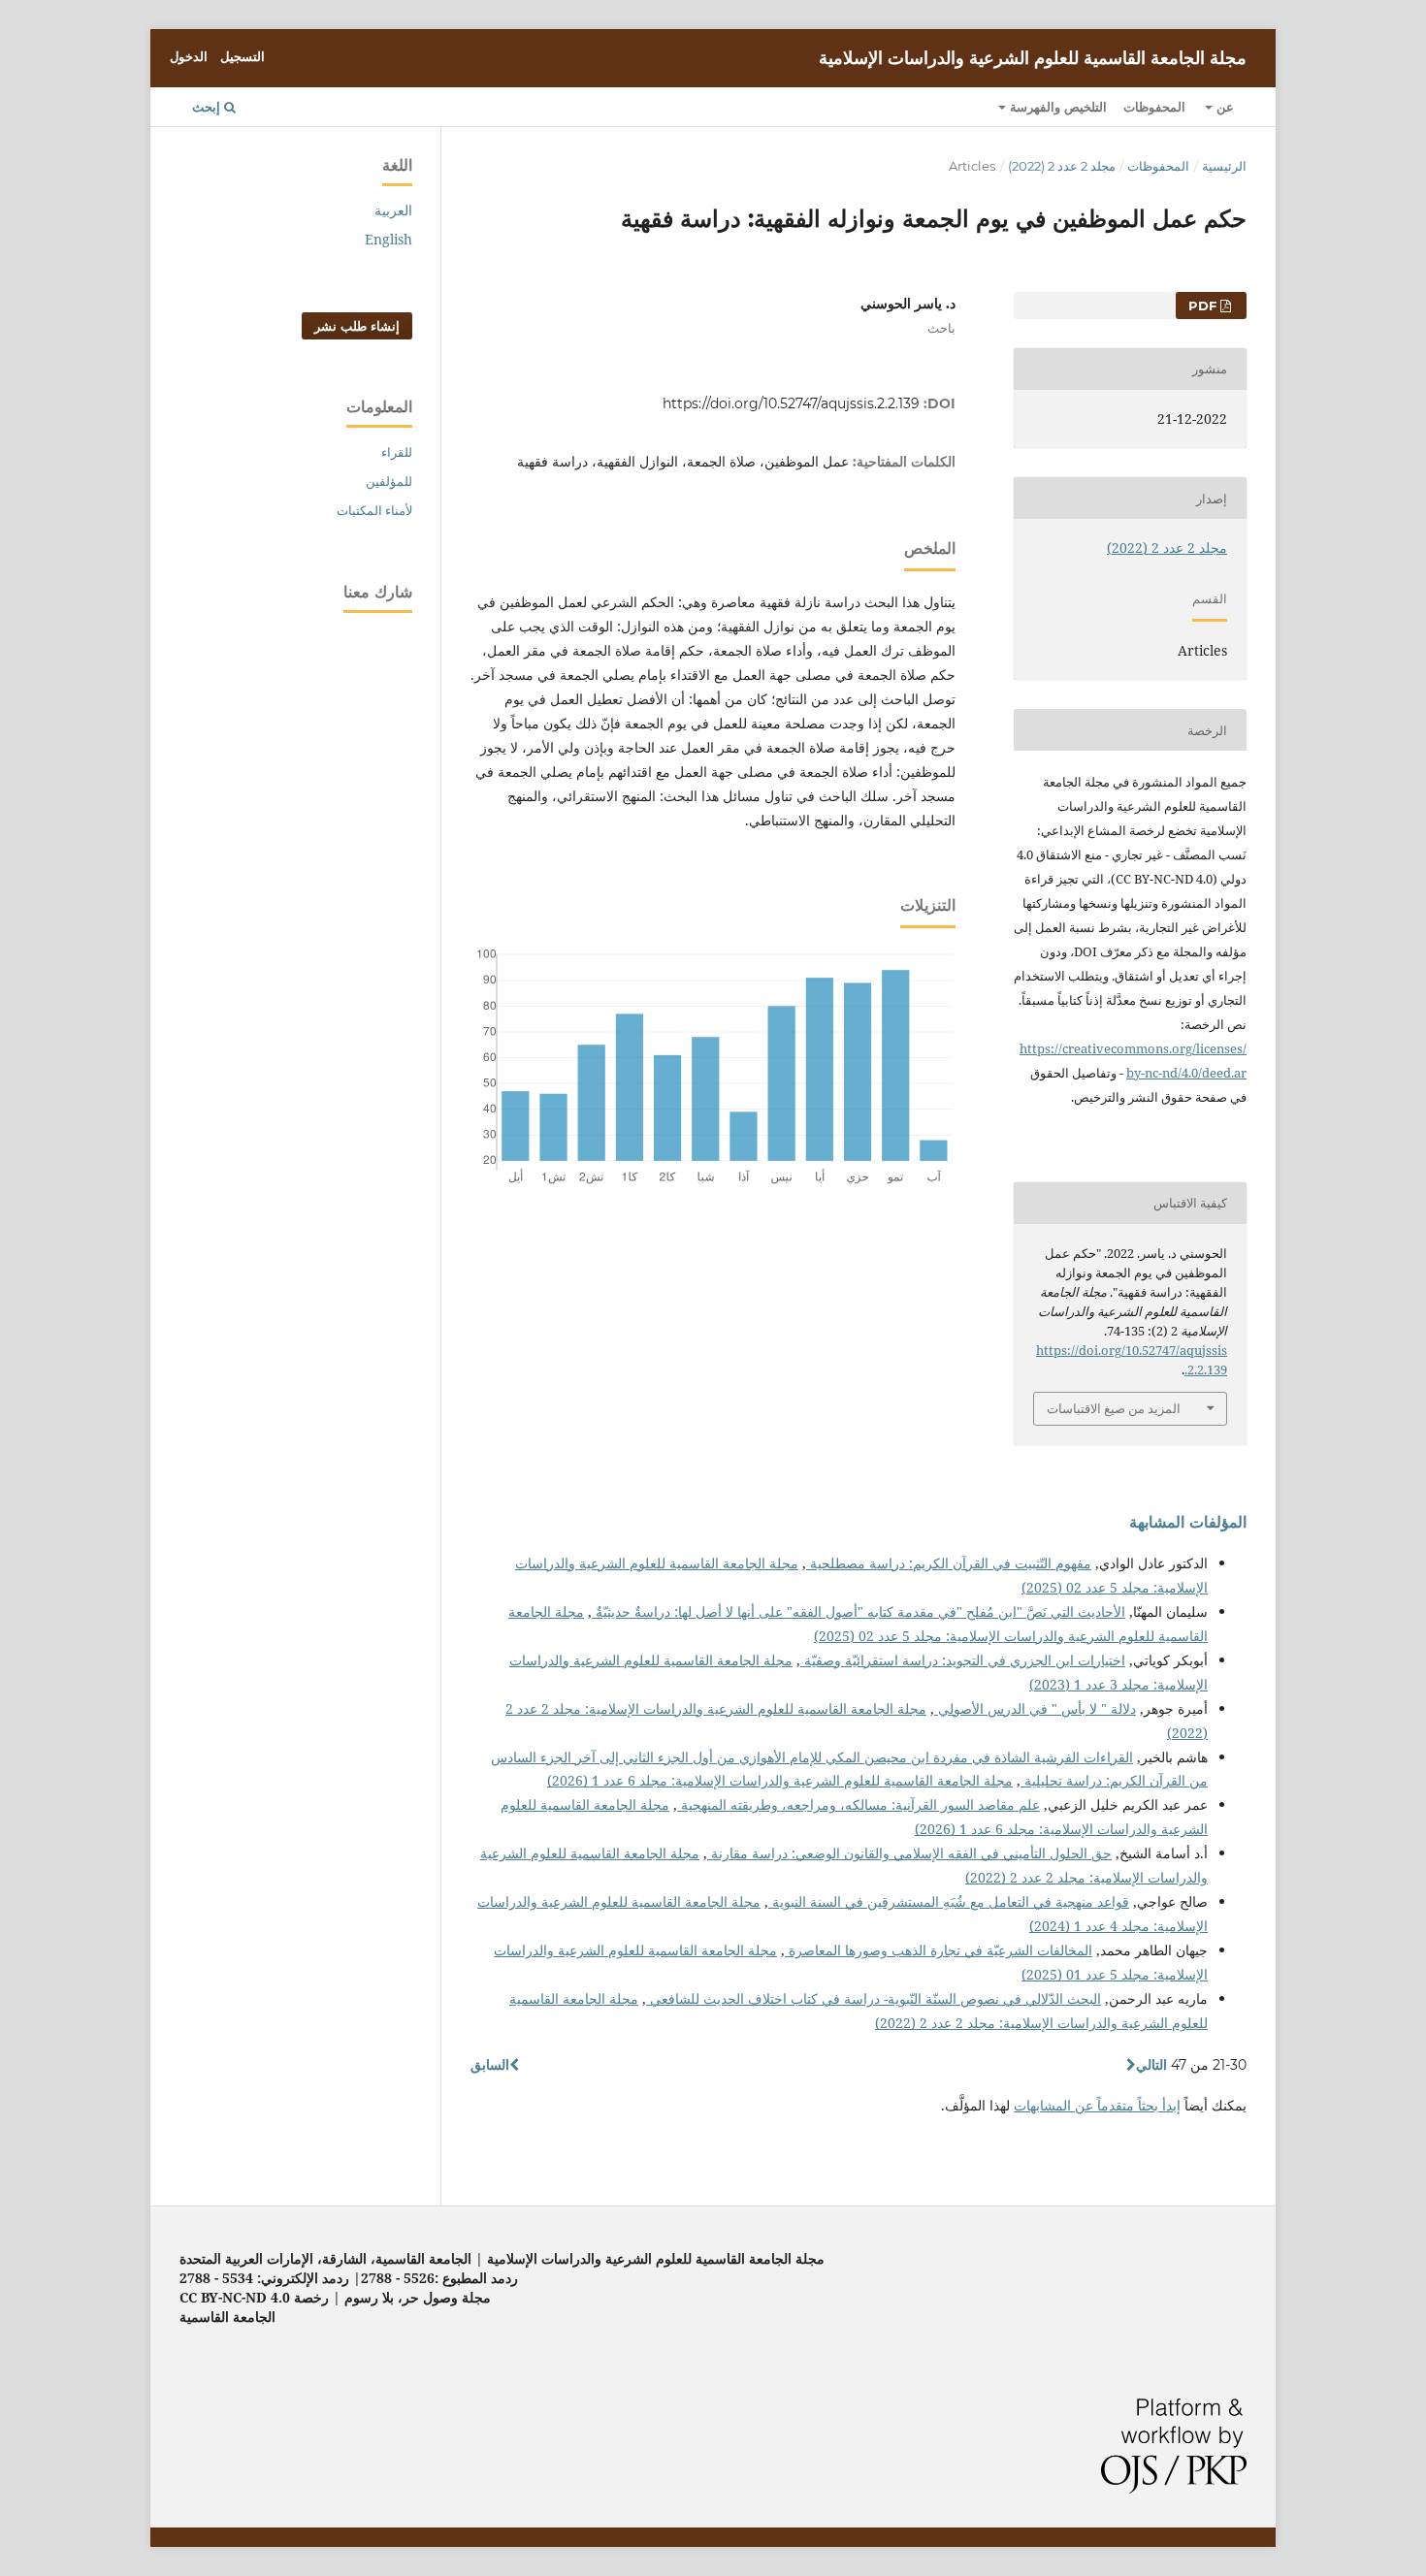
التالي (1151, 2065)
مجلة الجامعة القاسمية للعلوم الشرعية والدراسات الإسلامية (1033, 58)
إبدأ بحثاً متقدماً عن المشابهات (1097, 2105)
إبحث (208, 107)
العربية (393, 210)
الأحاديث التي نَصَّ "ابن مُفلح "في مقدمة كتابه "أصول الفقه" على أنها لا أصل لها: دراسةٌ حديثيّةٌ (859, 1611)
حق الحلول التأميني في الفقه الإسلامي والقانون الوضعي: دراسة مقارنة (909, 1853)
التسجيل (243, 56)
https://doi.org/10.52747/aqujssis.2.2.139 (791, 403)
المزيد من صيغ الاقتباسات (1114, 1408)
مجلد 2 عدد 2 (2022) (1062, 166)
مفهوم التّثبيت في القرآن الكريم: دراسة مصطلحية (949, 1563)
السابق (490, 2065)
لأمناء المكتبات (374, 510)
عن (1223, 107)
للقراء (397, 452)
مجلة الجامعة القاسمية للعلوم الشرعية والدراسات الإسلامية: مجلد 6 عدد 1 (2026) (780, 1780)
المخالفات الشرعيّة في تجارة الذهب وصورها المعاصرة (939, 1950)
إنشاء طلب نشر (357, 326)
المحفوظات (1154, 107)
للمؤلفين (389, 481)
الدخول (189, 56)
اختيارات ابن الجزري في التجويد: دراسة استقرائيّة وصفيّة (963, 1660)
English (389, 239)
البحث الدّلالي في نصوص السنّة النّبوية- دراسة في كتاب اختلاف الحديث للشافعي (874, 1998)
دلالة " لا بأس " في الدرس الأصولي (1035, 1708)
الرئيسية (1224, 166)
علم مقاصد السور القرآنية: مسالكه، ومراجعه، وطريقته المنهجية (859, 1804)
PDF (1204, 306)
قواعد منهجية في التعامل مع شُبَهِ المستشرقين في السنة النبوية (949, 1901)
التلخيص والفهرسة (1056, 107)
